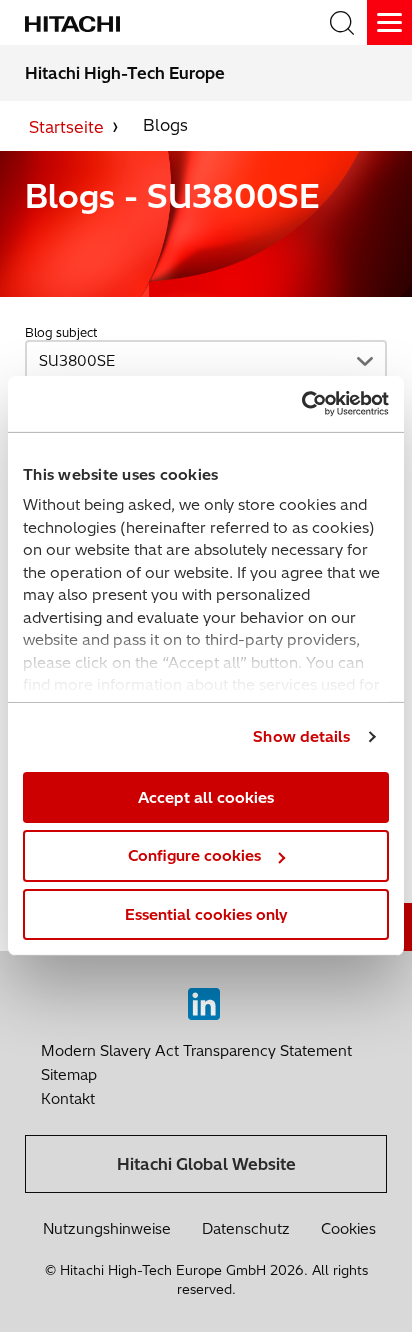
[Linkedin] (204, 999)
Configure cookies (194, 855)
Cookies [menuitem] (348, 1229)
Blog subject (61, 332)
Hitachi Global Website (206, 1164)
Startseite (66, 127)
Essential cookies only (206, 914)
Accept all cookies (206, 796)
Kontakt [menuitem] (68, 1099)
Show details (301, 736)
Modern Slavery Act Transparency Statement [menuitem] (196, 1051)
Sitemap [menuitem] (69, 1075)
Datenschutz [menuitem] (246, 1229)
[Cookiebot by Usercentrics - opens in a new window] (301, 404)
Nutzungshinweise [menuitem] (107, 1229)
